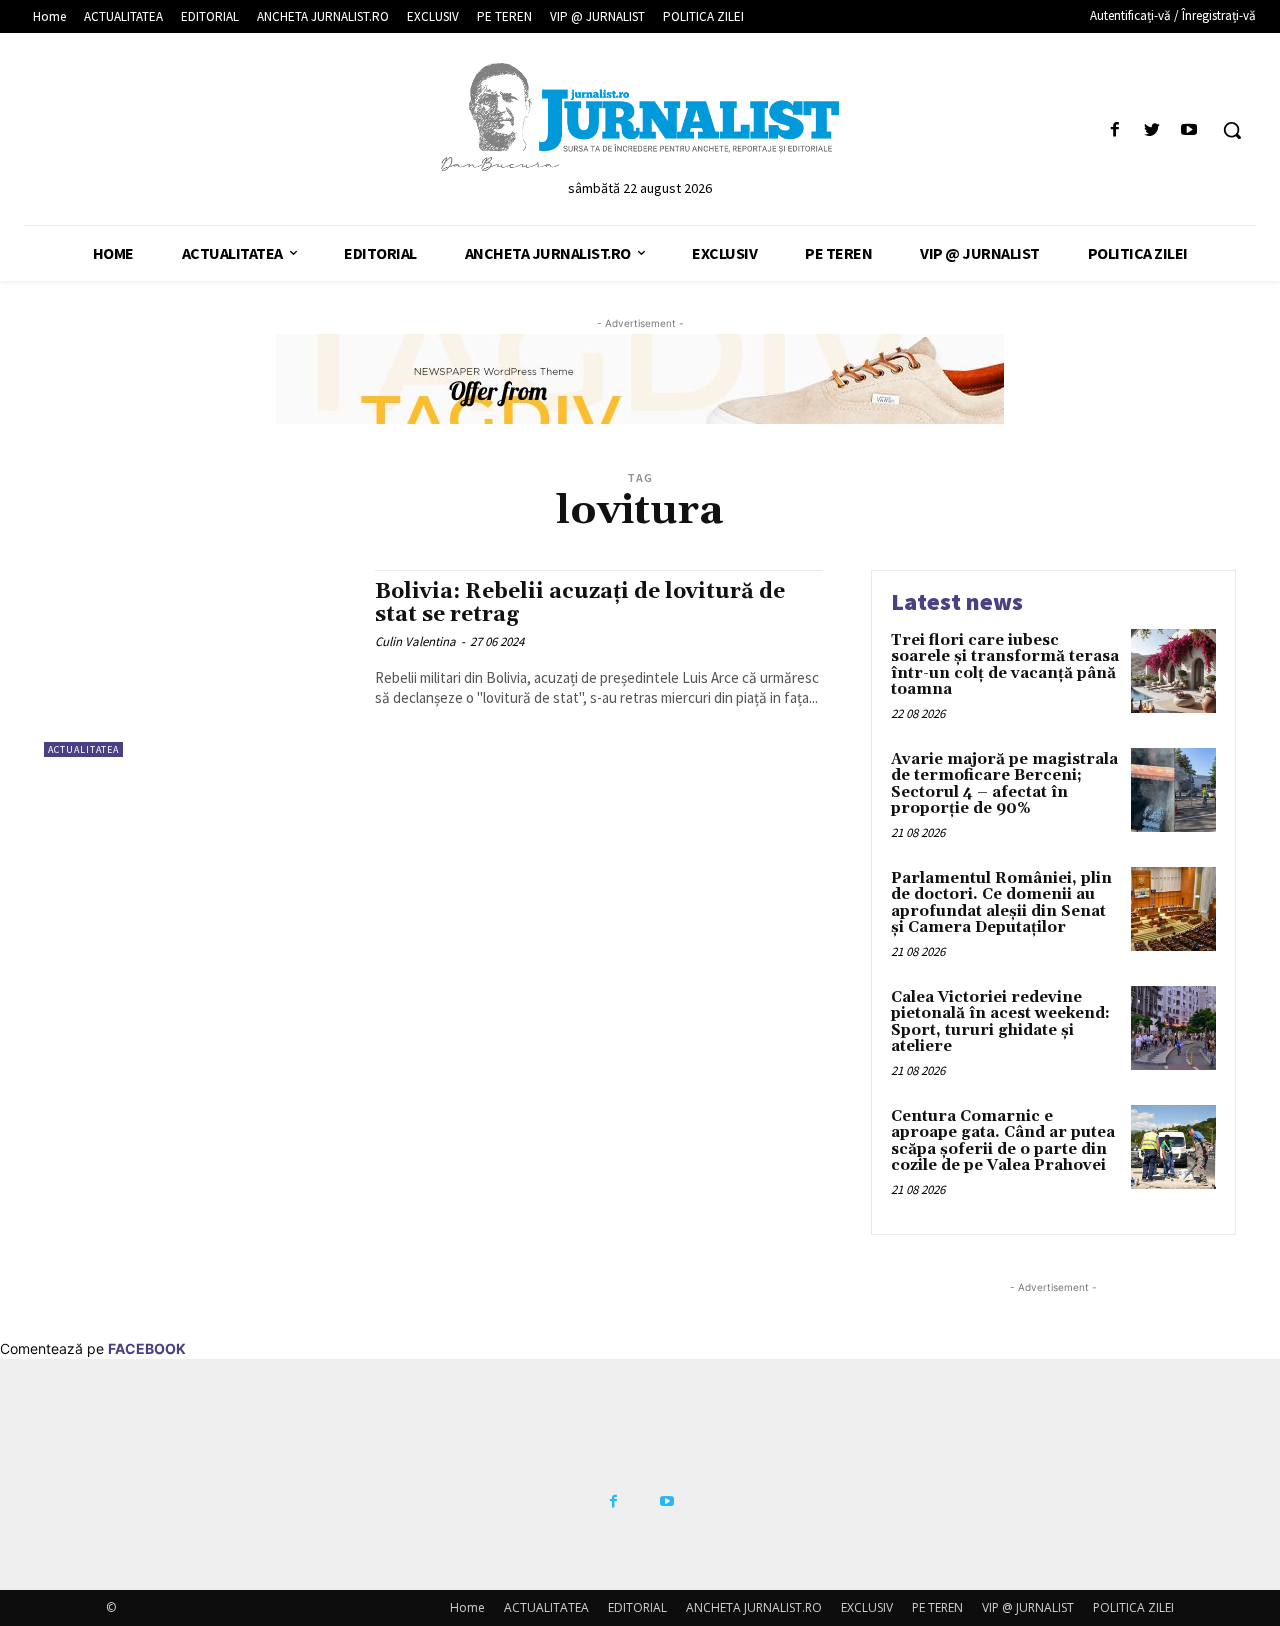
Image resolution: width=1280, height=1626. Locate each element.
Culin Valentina (415, 641)
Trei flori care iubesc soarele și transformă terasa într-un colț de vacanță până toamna (1005, 665)
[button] (1232, 130)
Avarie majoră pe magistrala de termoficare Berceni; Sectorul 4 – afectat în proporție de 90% (1004, 784)
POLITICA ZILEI (1133, 1607)
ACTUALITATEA (83, 749)
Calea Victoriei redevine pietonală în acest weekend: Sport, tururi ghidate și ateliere (1000, 1022)
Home (467, 1607)
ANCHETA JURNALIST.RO (754, 1607)
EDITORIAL (637, 1607)
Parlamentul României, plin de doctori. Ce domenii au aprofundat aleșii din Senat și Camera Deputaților (1001, 903)
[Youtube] (1189, 130)
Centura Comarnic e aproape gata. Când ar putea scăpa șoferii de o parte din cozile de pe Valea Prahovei (1003, 1141)
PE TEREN (937, 1607)
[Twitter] (1152, 130)
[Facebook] (1114, 130)
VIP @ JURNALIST (1028, 1607)
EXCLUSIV (867, 1607)
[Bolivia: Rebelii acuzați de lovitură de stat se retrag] (199, 663)
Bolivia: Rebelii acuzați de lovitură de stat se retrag (580, 603)
